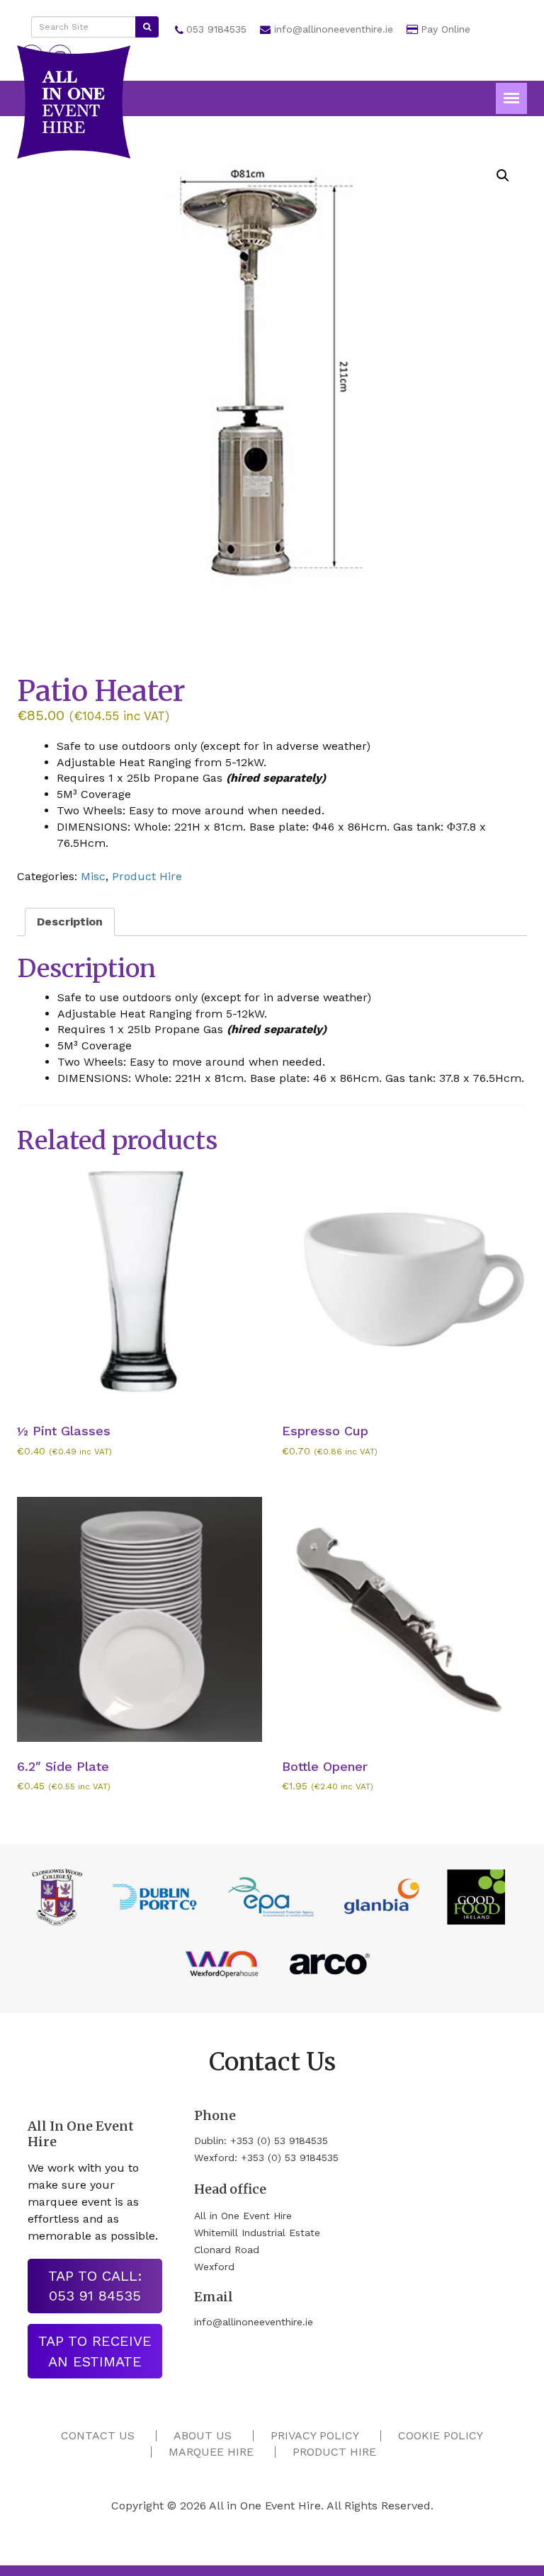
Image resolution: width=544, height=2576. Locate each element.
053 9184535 (216, 29)
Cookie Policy (441, 2435)
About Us (203, 2435)
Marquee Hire (211, 2452)
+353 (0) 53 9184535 (279, 2141)
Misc (93, 876)
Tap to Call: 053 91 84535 (95, 2286)
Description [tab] (70, 922)
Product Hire (147, 876)
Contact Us (98, 2435)
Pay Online (446, 29)
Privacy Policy (315, 2435)
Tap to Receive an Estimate (95, 2351)
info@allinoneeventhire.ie (334, 29)
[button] (503, 176)
